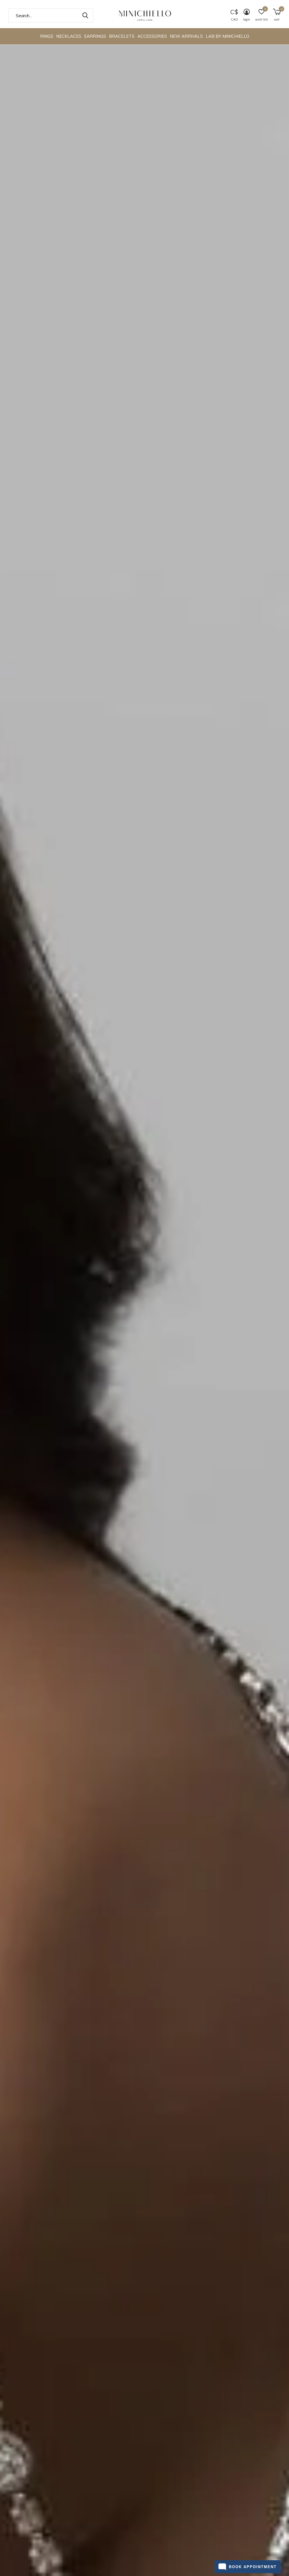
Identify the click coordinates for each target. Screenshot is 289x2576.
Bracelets (122, 36)
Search (85, 15)
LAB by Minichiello (227, 36)
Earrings (95, 36)
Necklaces (69, 36)
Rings (47, 36)
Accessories (152, 36)
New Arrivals (186, 36)
